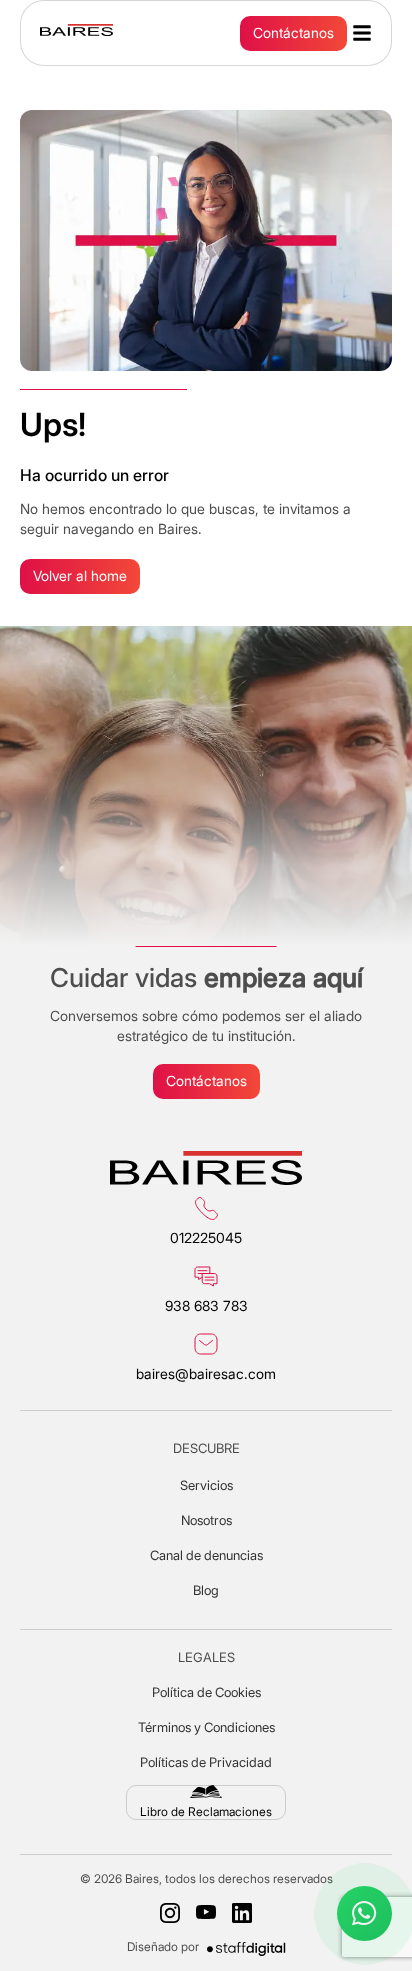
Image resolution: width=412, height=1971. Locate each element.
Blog (206, 1590)
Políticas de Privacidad (206, 1762)
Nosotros (206, 1520)
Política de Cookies (206, 1692)
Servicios (206, 1485)
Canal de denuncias (206, 1555)
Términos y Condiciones (206, 1727)
